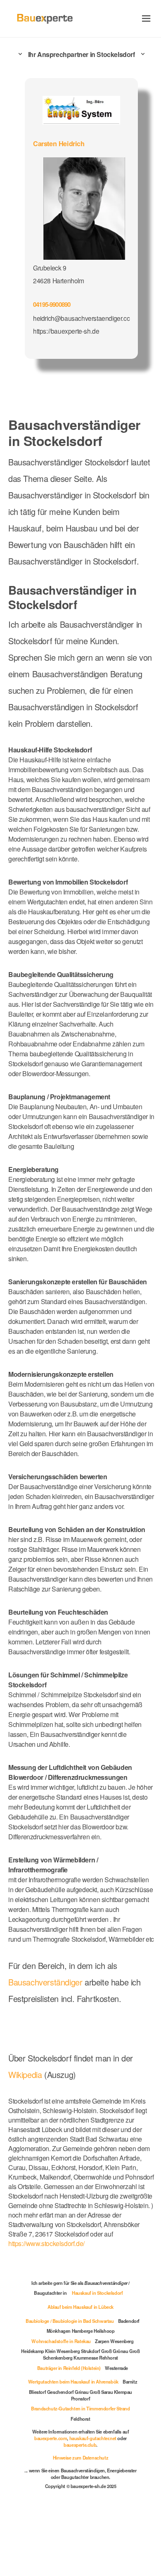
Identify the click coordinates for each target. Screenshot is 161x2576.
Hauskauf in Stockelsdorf (97, 2293)
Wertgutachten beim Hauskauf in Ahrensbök (73, 2381)
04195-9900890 (52, 304)
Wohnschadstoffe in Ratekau (61, 2341)
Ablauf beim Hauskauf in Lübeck (80, 2307)
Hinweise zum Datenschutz (80, 2457)
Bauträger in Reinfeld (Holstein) (69, 2368)
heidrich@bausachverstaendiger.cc (81, 318)
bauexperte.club (80, 2445)
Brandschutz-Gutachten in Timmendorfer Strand (80, 2408)
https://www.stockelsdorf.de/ (46, 2243)
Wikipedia (26, 2074)
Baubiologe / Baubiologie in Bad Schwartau (70, 2321)
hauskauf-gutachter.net (93, 2438)
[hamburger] (146, 18)
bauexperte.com (51, 2438)
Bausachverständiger (45, 1982)
